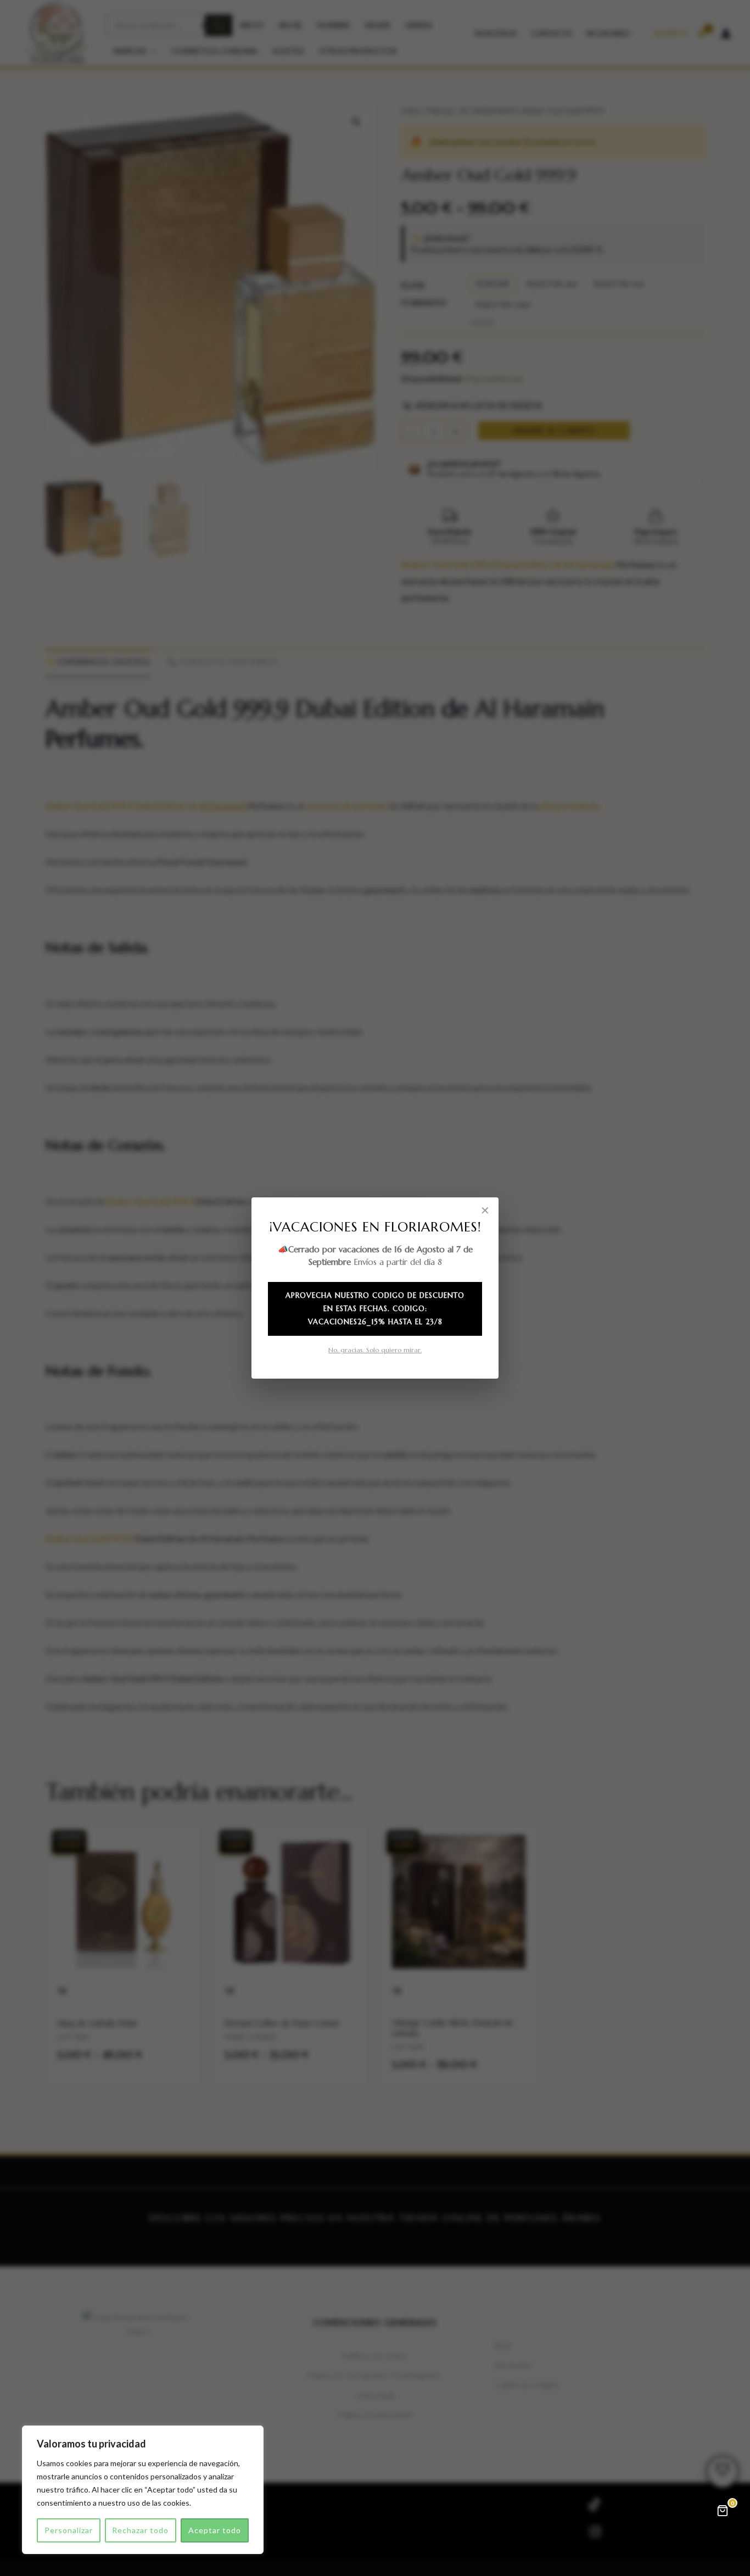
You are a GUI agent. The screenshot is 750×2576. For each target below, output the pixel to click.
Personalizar (69, 2530)
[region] (143, 2490)
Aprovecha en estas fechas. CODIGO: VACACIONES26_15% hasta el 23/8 (375, 1309)
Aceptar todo (215, 2530)
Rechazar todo (140, 2530)
